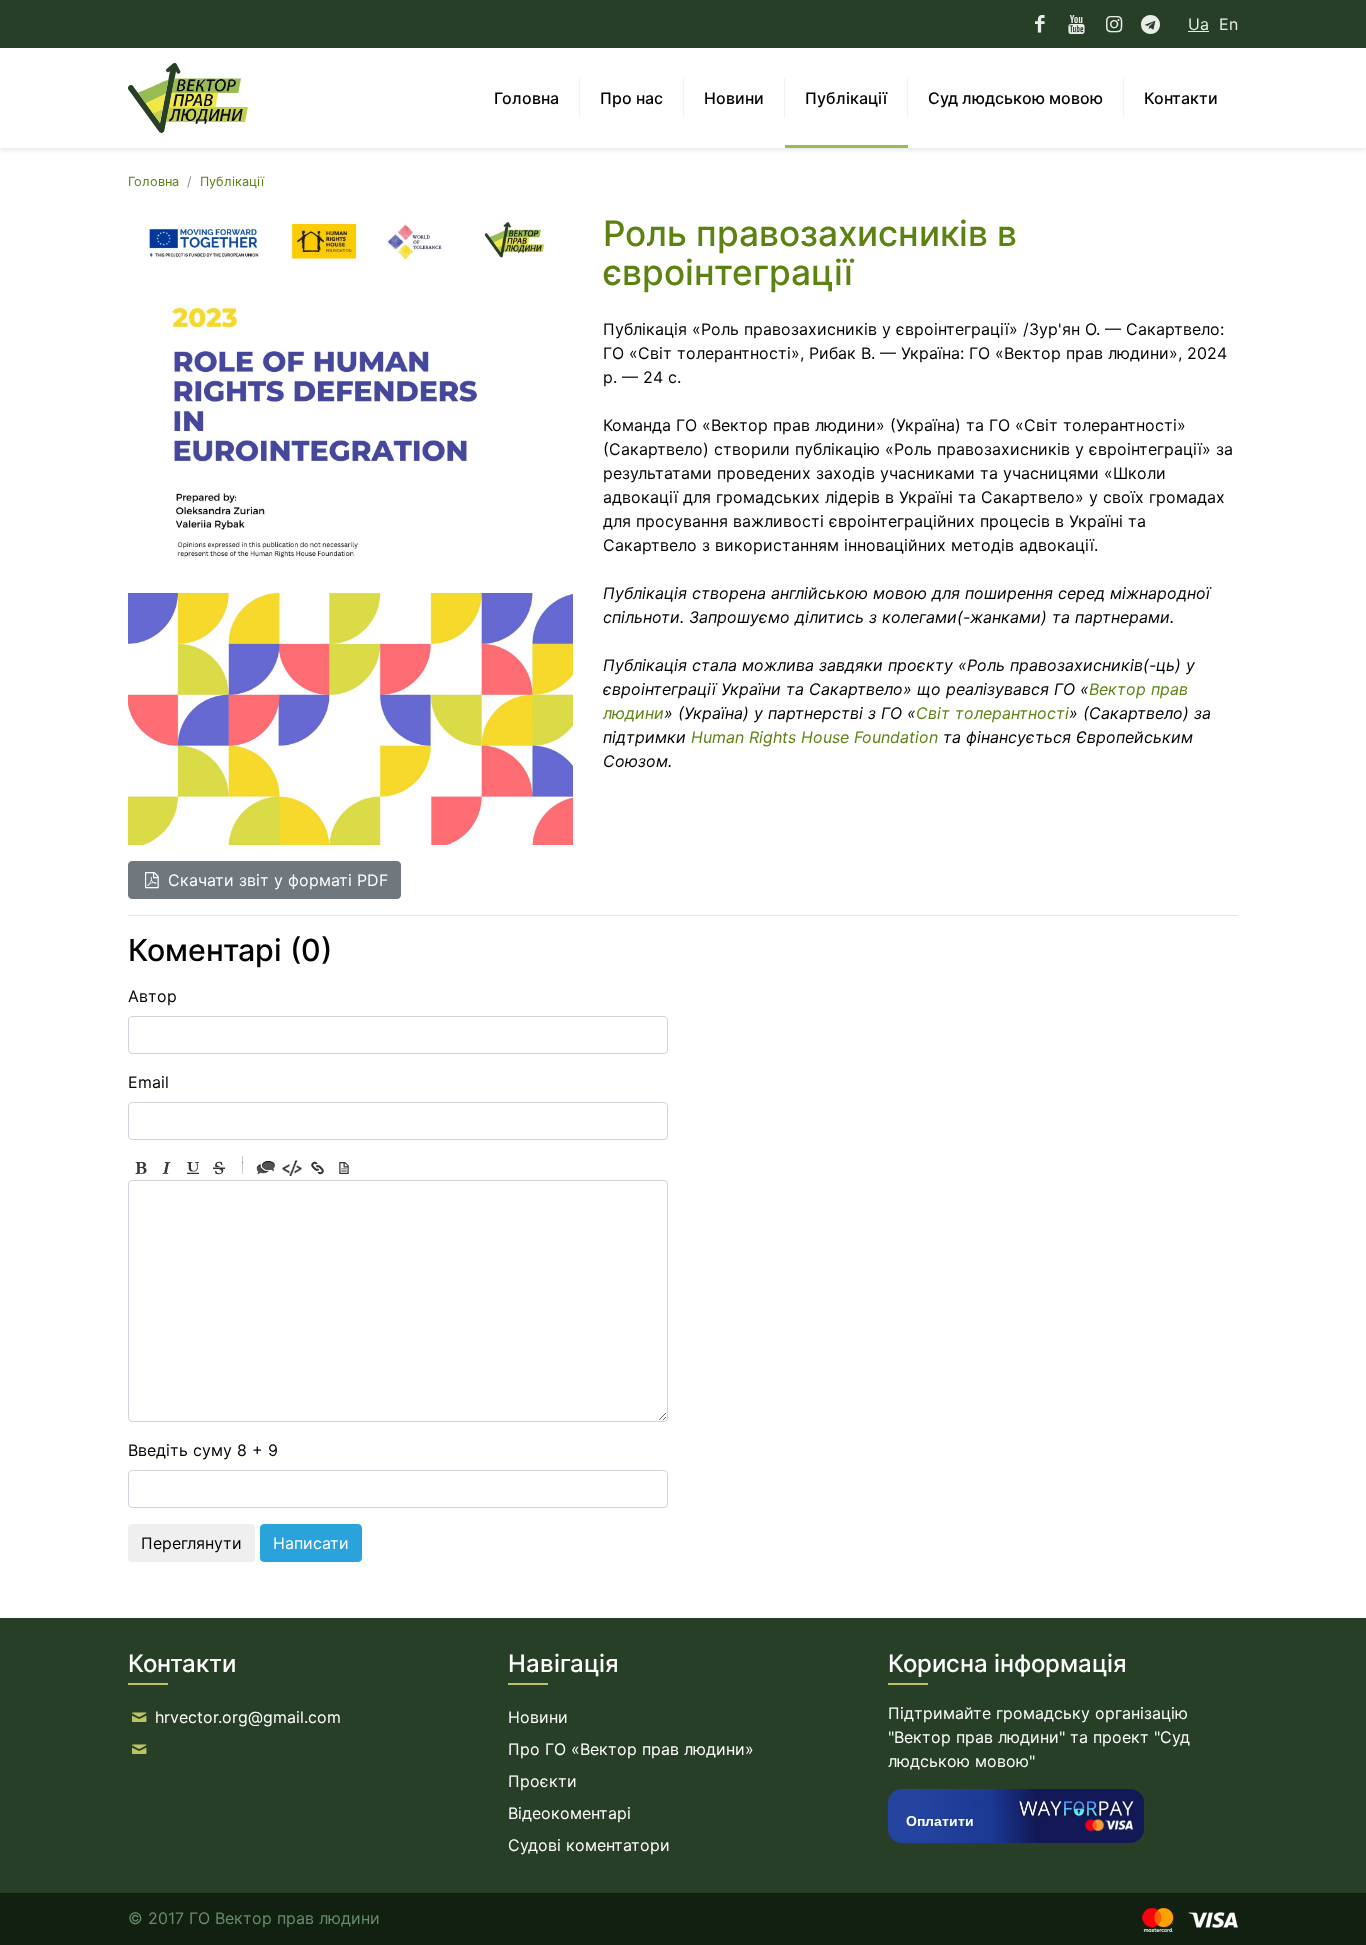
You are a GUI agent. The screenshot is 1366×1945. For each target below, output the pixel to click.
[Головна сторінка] (188, 98)
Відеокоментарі (569, 1813)
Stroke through (219, 1168)
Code (292, 1168)
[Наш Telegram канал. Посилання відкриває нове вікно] (1150, 24)
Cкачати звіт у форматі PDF (275, 880)
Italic (167, 1168)
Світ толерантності (992, 713)
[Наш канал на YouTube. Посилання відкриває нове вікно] (1076, 24)
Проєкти (542, 1781)
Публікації (232, 181)
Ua (1198, 24)
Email (148, 1082)
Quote (266, 1168)
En (1228, 24)
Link (318, 1168)
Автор (152, 996)
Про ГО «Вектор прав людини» (631, 1749)
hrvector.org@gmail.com (248, 1717)
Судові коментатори (589, 1845)
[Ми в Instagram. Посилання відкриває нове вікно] (1113, 24)
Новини (538, 1717)
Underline (193, 1168)
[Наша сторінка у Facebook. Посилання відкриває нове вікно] (1040, 24)
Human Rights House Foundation (814, 737)
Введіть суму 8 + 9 (203, 1450)
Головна (153, 181)
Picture (344, 1168)
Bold (141, 1168)
